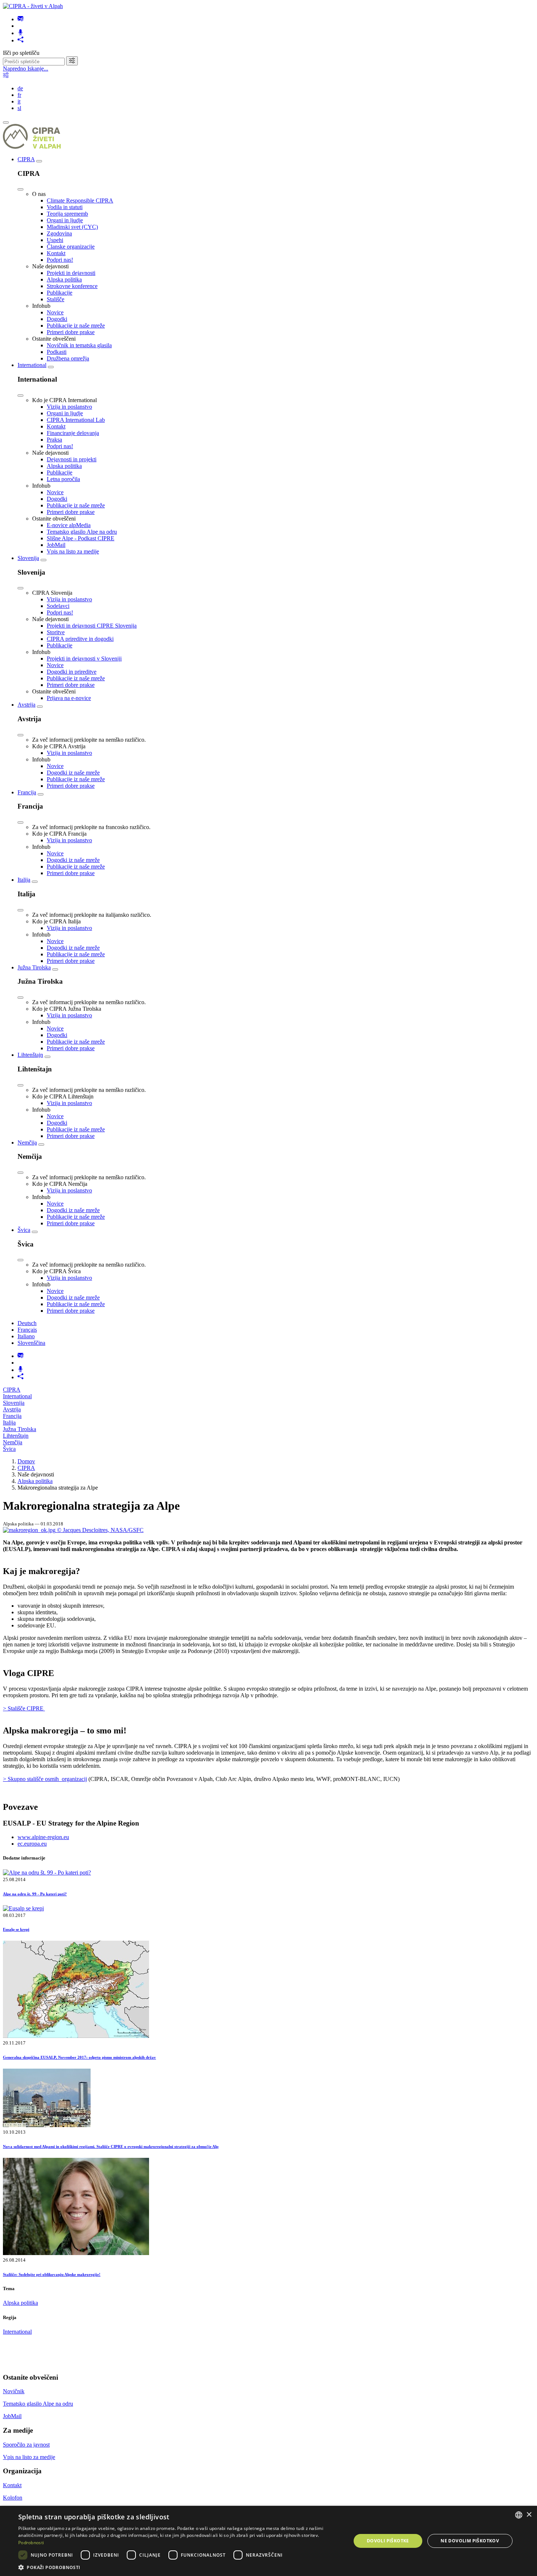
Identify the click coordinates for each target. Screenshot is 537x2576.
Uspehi (55, 240)
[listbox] (519, 2515)
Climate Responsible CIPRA (80, 201)
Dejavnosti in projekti (72, 459)
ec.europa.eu (32, 1844)
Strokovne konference (72, 286)
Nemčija (27, 1143)
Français (27, 1330)
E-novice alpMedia (69, 525)
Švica (24, 1230)
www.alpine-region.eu (43, 1837)
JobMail (56, 545)
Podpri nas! (60, 260)
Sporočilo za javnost (26, 2445)
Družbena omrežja (68, 358)
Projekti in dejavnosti (71, 273)
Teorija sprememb (67, 214)
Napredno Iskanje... (26, 69)
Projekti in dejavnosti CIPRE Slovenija (92, 626)
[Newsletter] (20, 19)
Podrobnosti (31, 2543)
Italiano (26, 1336)
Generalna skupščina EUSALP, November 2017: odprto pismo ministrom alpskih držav (79, 2057)
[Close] (20, 189)
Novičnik (14, 2391)
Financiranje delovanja (73, 433)
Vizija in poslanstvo (69, 407)
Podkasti (57, 352)
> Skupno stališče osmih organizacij (45, 1779)
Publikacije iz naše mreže (76, 326)
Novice (55, 312)
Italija (24, 880)
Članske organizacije (71, 247)
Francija (27, 792)
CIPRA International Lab (76, 420)
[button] (180, 2567)
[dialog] (268, 2541)
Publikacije (60, 293)
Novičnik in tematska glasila (79, 345)
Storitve (56, 632)
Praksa (54, 440)
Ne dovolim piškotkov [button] (470, 2541)
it (19, 101)
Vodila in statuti (65, 207)
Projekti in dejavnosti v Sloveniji (84, 659)
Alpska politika (64, 279)
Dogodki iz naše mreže (73, 773)
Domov (26, 1461)
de (20, 88)
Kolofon (13, 2498)
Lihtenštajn (30, 1055)
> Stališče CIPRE (24, 1708)
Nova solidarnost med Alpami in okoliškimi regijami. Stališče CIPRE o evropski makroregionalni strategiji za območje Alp (111, 2146)
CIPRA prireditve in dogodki (80, 639)
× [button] (529, 2515)
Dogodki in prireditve (72, 672)
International (32, 365)
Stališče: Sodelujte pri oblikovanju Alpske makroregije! (52, 2274)
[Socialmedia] (20, 40)
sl (19, 108)
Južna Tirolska (34, 967)
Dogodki (57, 319)
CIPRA (26, 159)
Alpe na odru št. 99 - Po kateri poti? (35, 1894)
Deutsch (27, 1323)
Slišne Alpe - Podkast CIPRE (81, 538)
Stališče (56, 299)
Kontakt (56, 253)
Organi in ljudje (65, 220)
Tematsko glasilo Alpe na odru (82, 532)
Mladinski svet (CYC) (72, 227)
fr (19, 95)
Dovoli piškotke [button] (388, 2541)
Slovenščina (31, 1343)
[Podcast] (20, 33)
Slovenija (28, 558)
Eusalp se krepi (16, 1929)
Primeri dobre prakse (71, 332)
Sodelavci (58, 606)
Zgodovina (59, 233)
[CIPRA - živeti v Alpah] (33, 6)
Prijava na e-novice (69, 698)
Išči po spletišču (21, 53)
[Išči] (72, 61)
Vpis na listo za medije (73, 551)
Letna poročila (63, 479)
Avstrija (26, 705)
